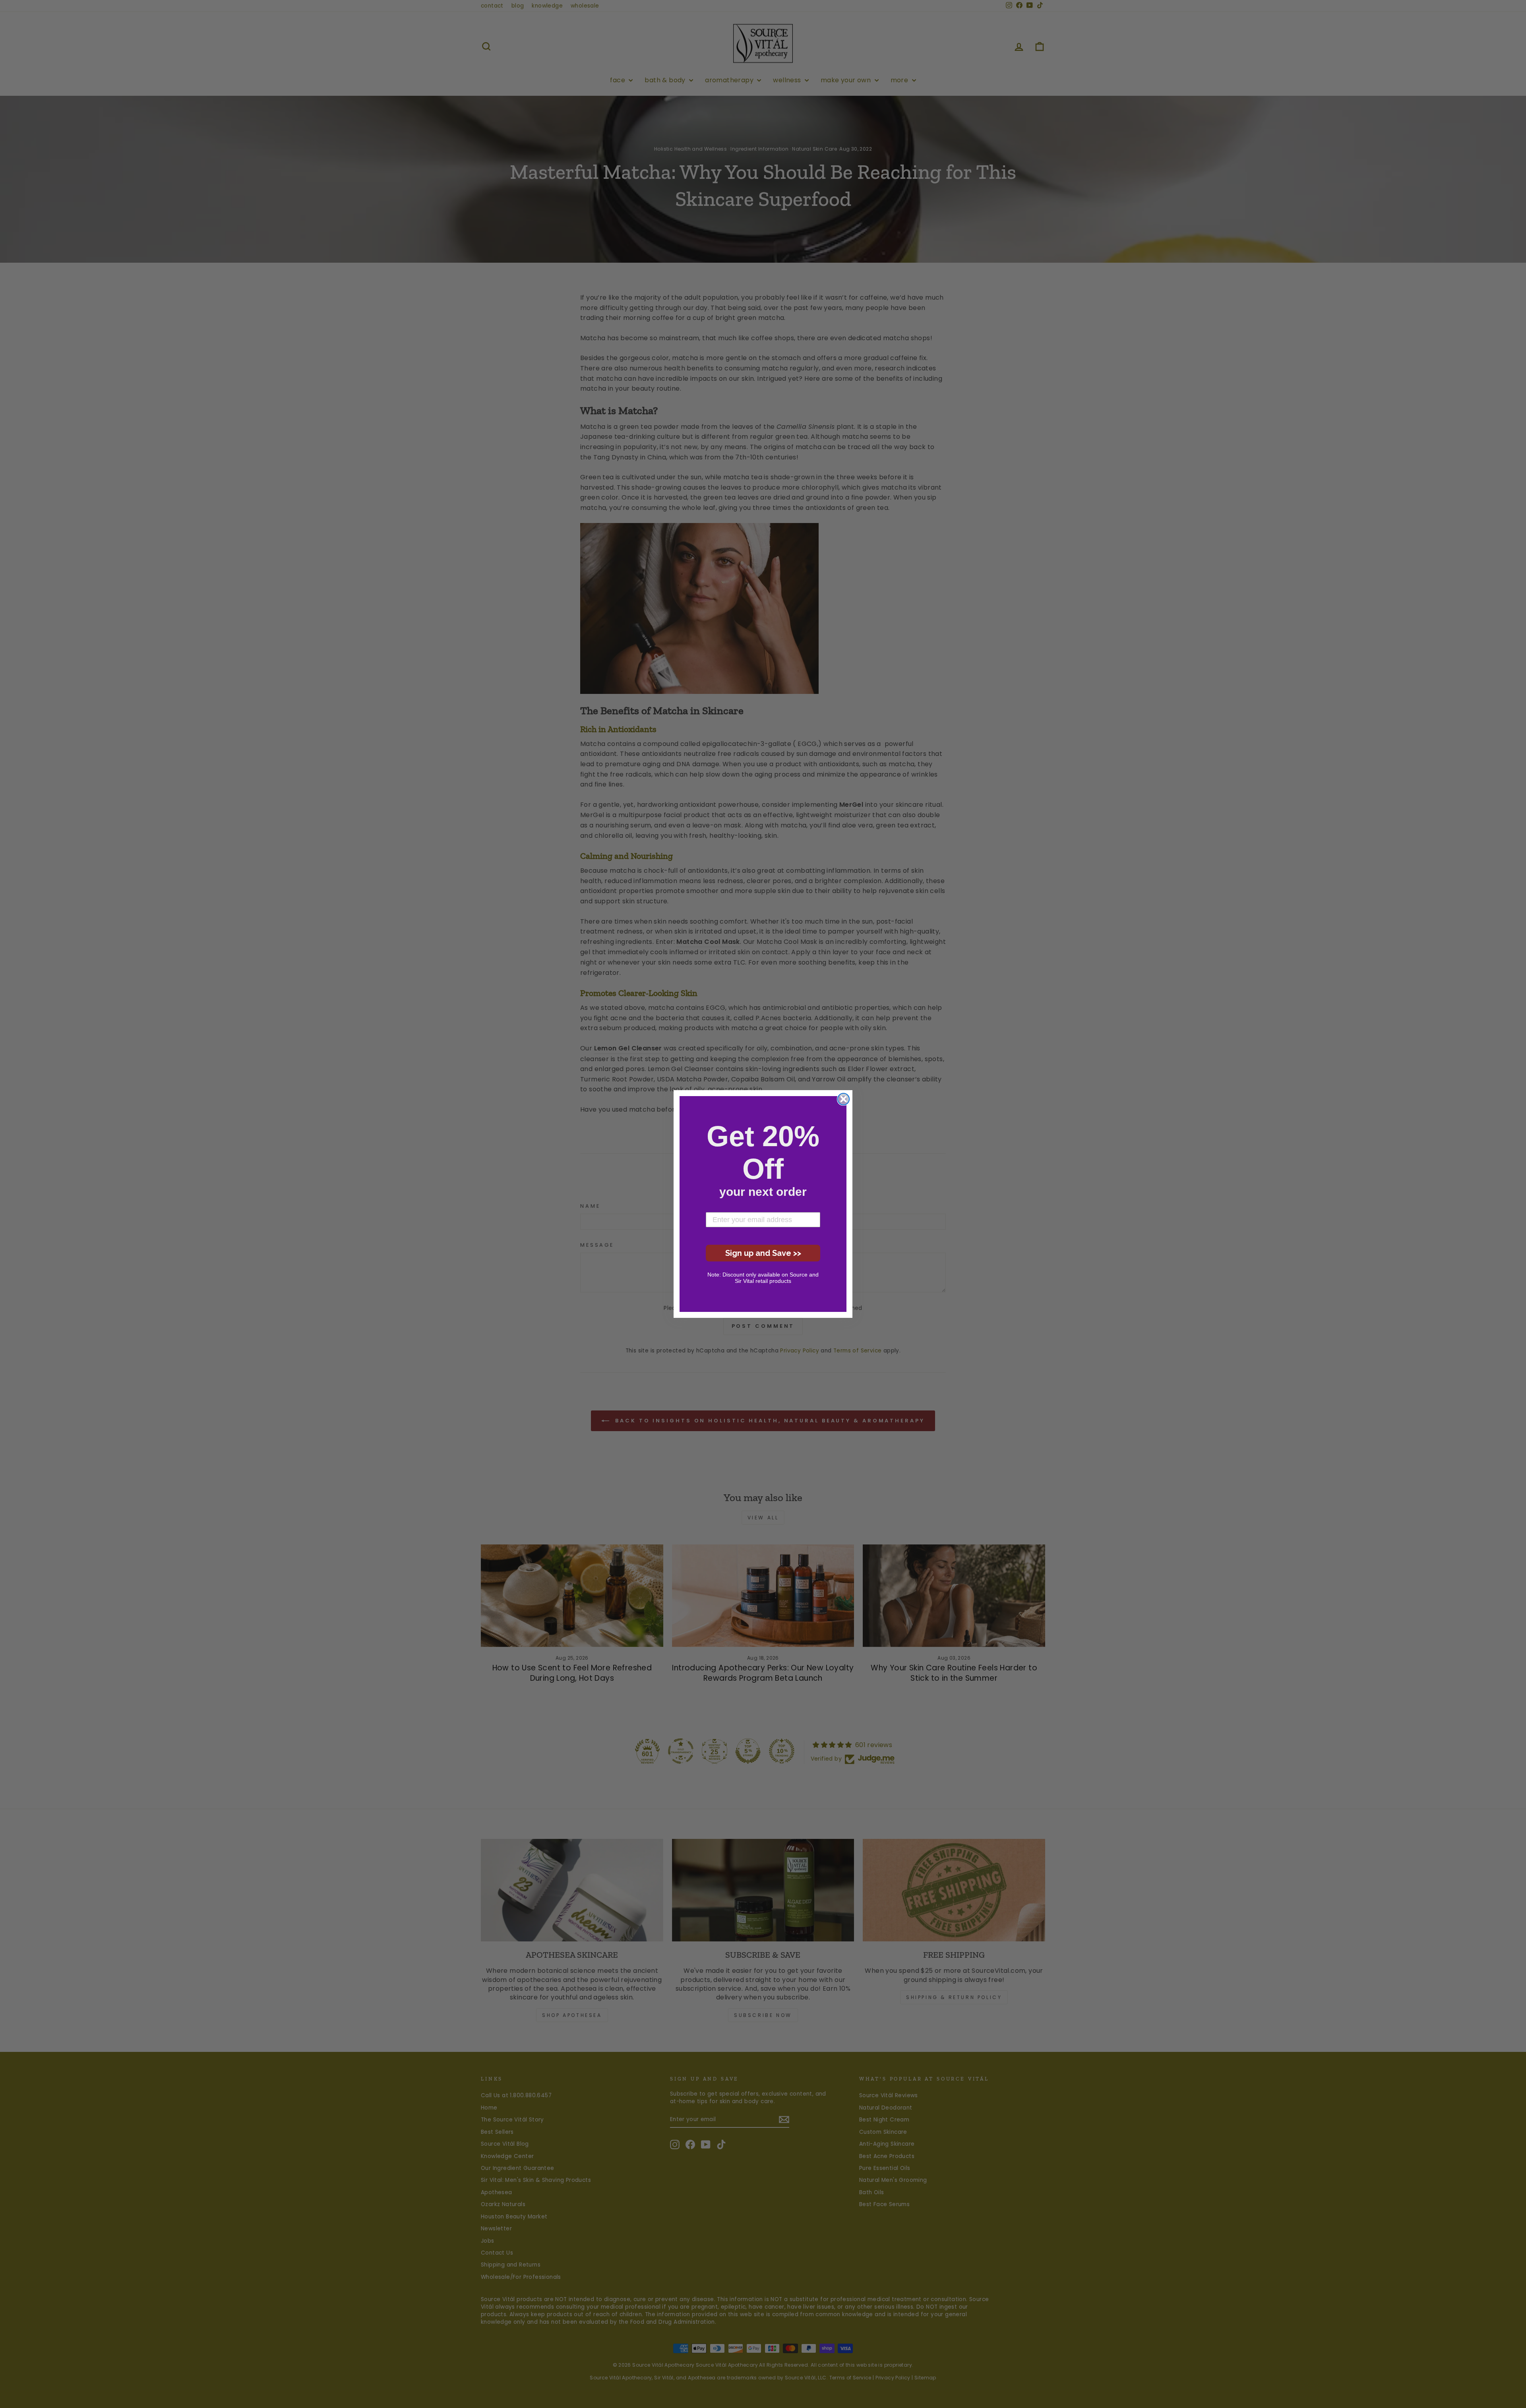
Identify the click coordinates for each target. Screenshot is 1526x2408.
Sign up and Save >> (763, 1253)
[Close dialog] (843, 1099)
